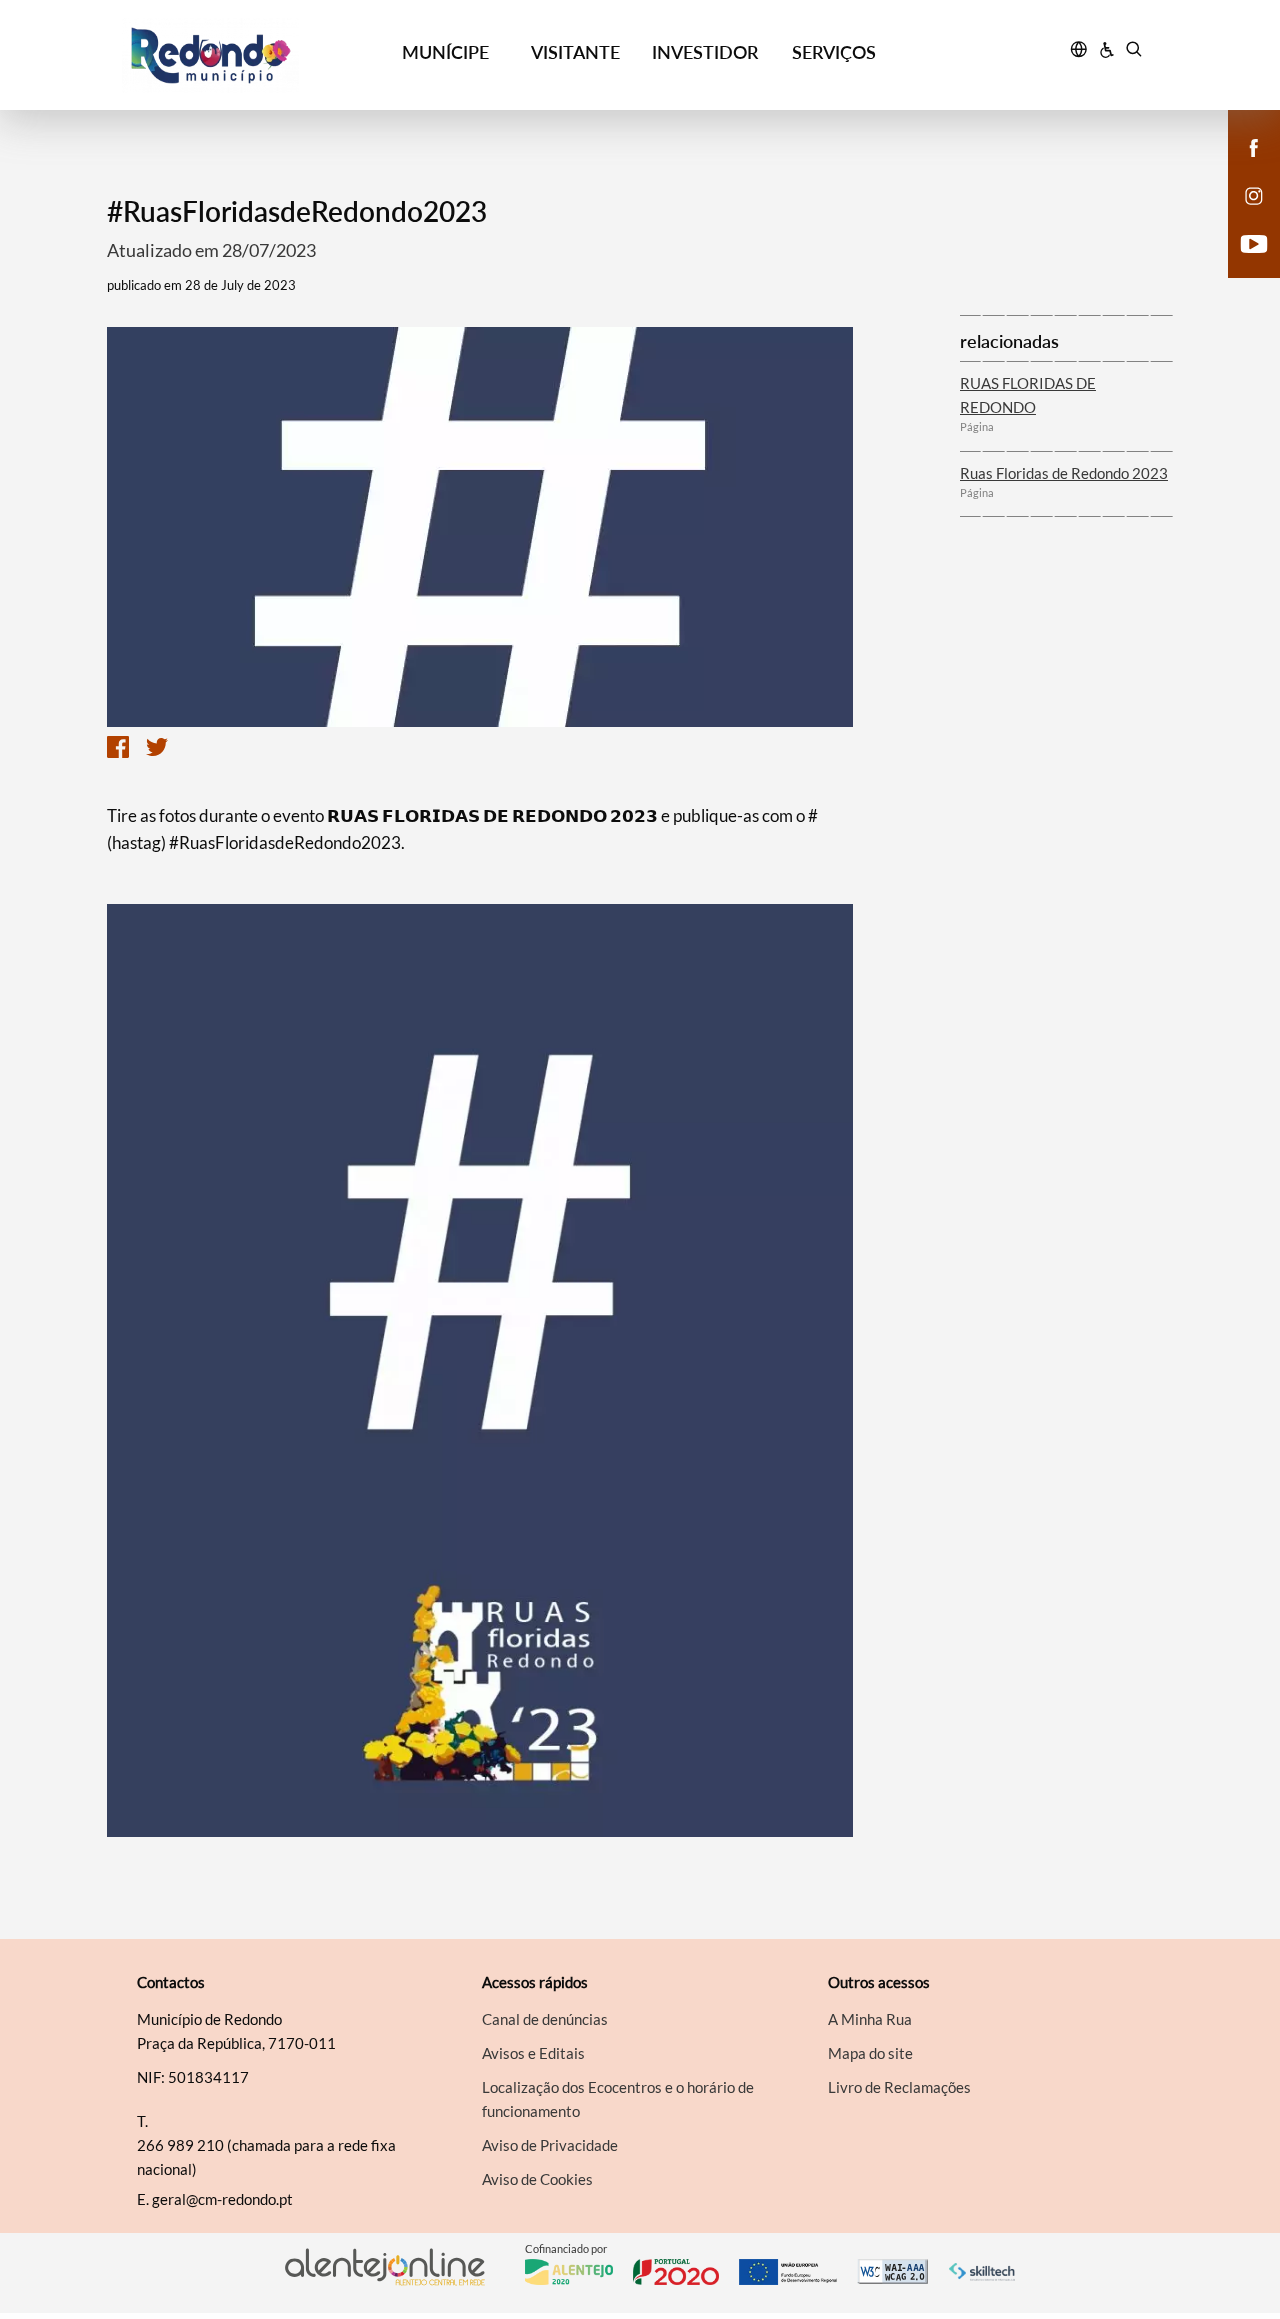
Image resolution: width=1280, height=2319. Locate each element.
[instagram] (1254, 194)
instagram (1242, 216)
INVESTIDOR (705, 52)
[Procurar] (1133, 52)
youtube (1242, 264)
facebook (1242, 168)
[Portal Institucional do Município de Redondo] (251, 55)
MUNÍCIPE (445, 52)
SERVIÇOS (834, 52)
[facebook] (1254, 146)
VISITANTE (575, 52)
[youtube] (1254, 242)
